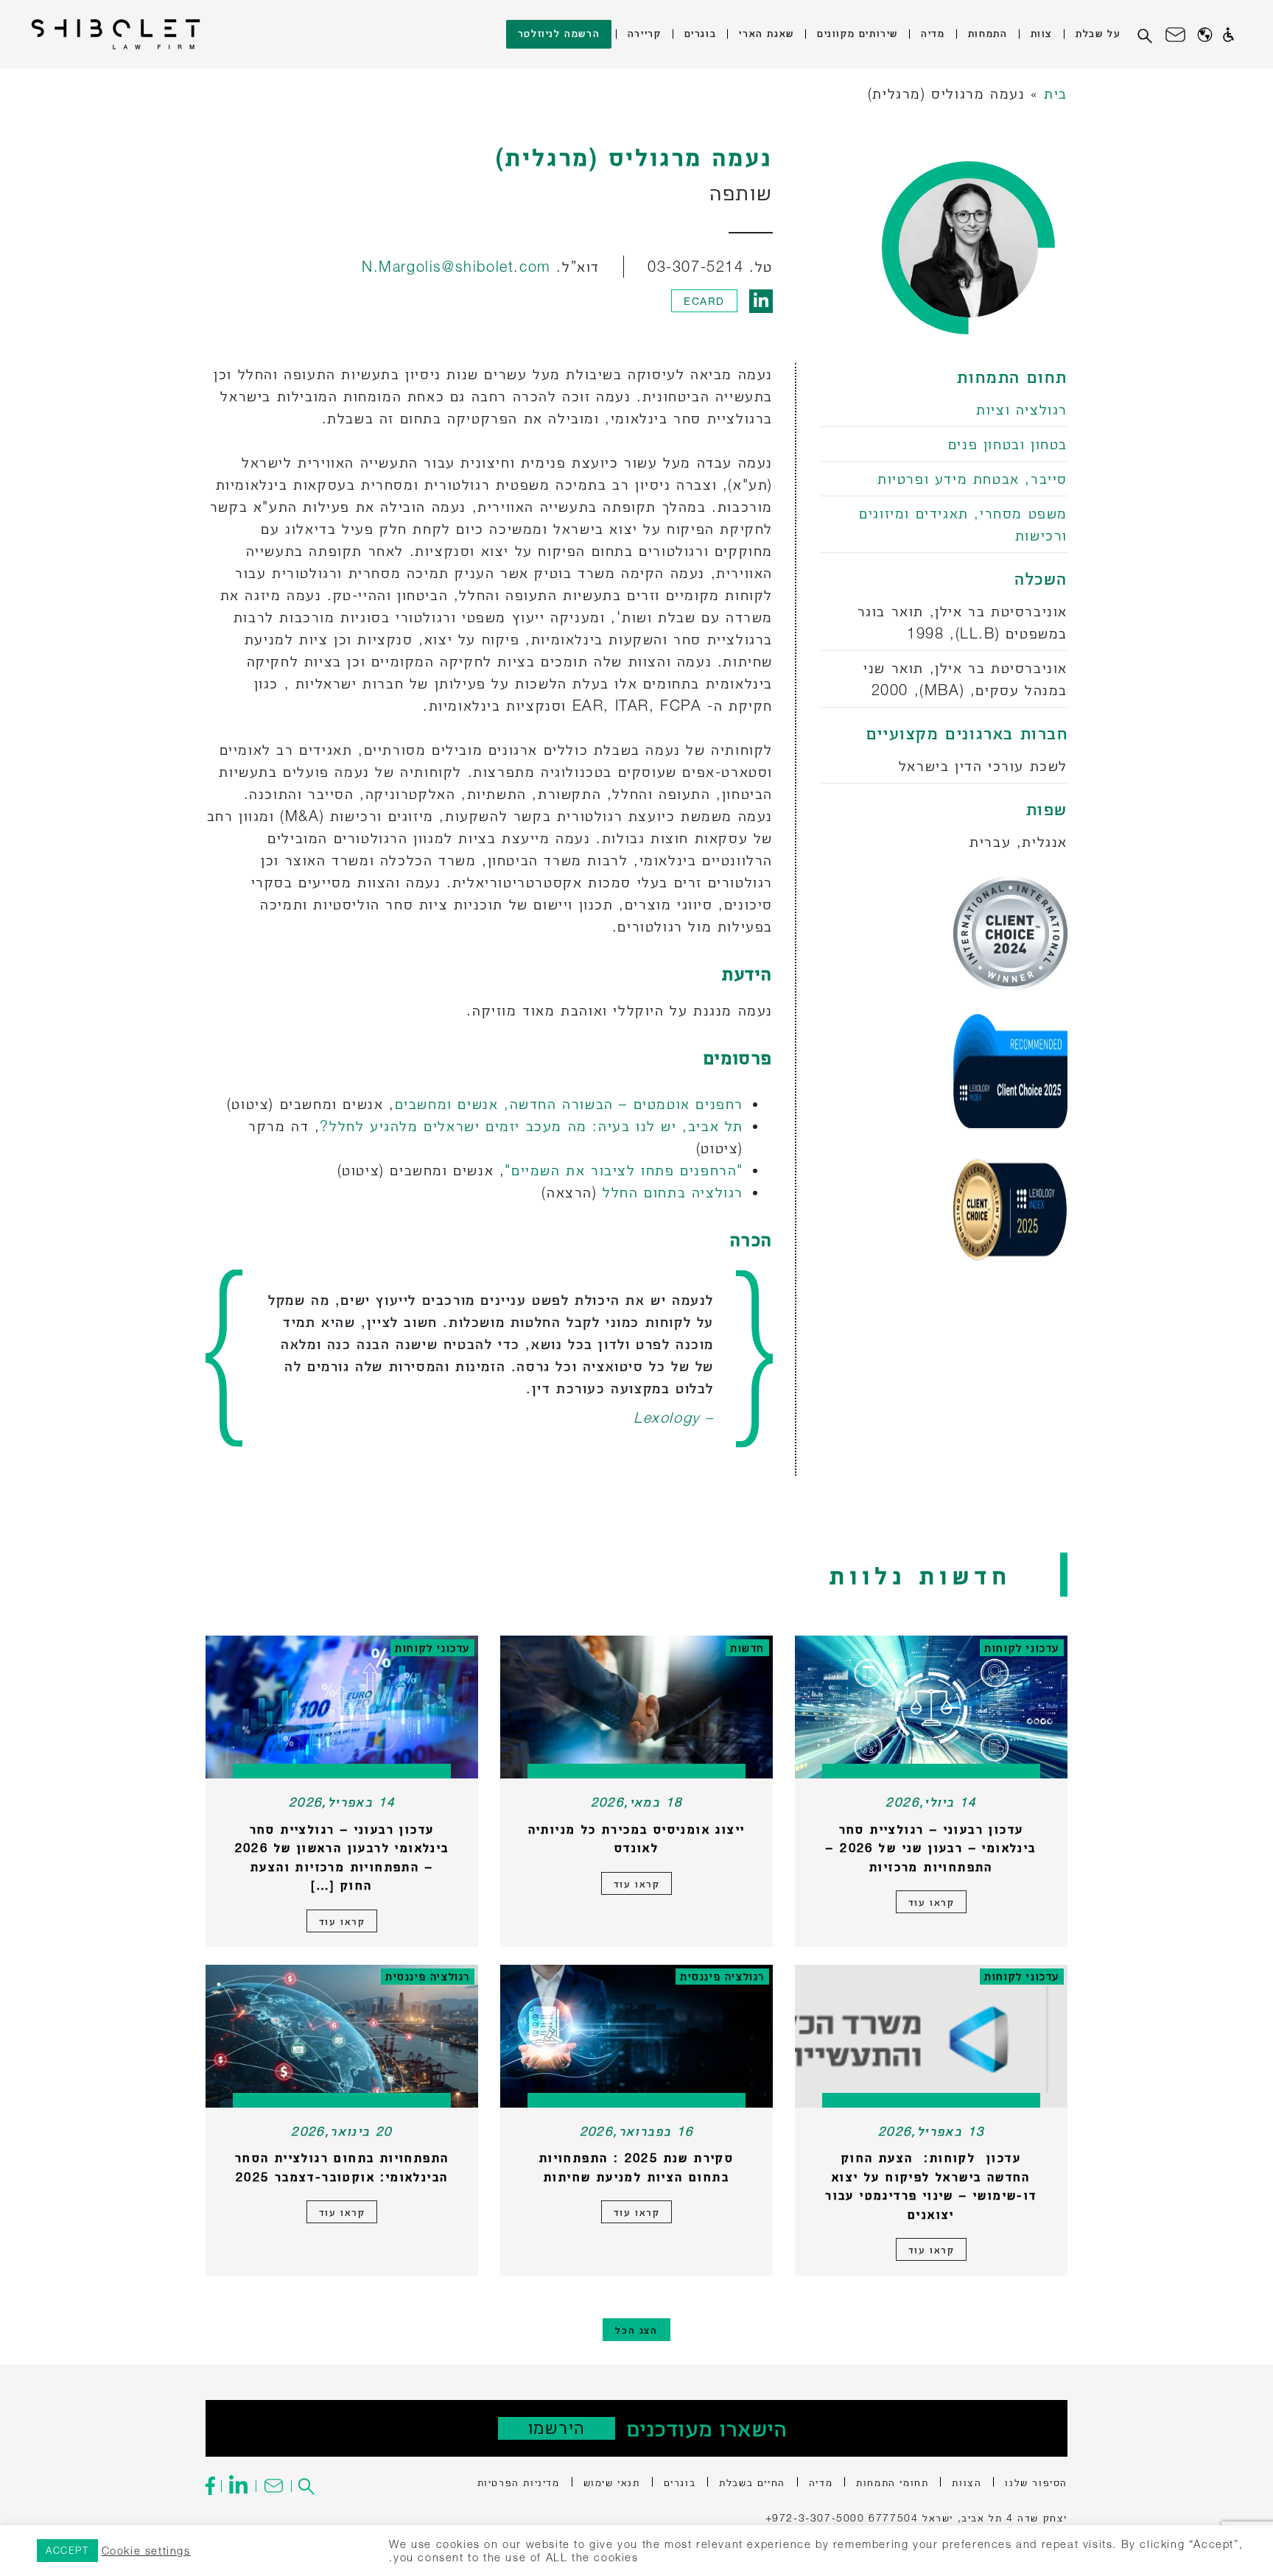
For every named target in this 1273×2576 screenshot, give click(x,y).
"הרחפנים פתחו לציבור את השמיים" (624, 1170)
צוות (1042, 33)
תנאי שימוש (612, 2482)
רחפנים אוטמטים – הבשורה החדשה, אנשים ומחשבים (569, 1104)
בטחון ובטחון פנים (1008, 444)
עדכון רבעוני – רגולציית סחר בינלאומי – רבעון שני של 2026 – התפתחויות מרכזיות (931, 1848)
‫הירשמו (557, 2428)
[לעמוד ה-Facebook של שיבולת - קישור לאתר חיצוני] (213, 2486)
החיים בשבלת (752, 2482)
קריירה (645, 33)
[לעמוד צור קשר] (273, 2486)
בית (1056, 93)
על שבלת (1098, 33)
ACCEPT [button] (67, 2550)
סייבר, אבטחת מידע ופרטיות (972, 478)
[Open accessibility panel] (1228, 35)
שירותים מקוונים (858, 33)
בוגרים (701, 33)
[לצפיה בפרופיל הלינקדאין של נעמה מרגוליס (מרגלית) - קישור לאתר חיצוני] (761, 301)
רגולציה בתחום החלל (673, 1192)
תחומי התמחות (892, 2482)
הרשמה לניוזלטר (559, 33)
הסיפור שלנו (1036, 2482)
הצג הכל (636, 2330)
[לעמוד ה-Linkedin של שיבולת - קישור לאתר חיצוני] (238, 2486)
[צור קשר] (1175, 35)
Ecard (704, 301)
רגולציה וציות (1022, 409)
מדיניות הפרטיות (519, 2482)
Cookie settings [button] (146, 2551)
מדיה (933, 33)
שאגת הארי (766, 33)
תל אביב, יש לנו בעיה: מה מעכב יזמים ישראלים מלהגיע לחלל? (532, 1126)
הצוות (967, 2482)
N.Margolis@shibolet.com (456, 266)
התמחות (988, 33)
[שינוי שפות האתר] (1205, 34)
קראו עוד (932, 1902)
